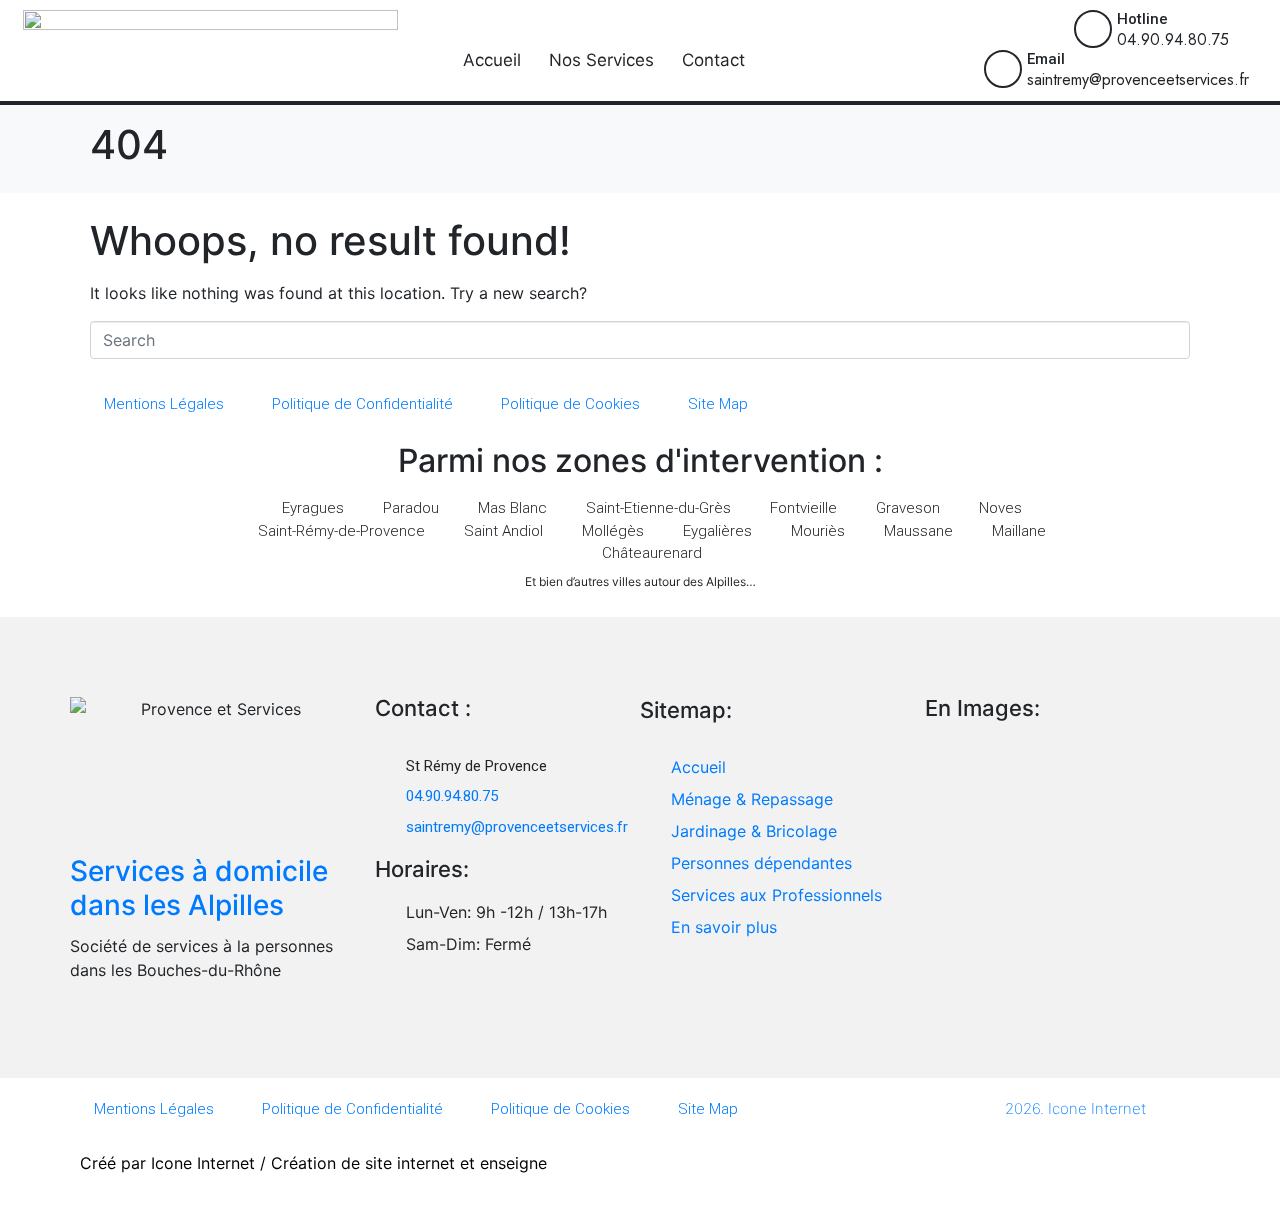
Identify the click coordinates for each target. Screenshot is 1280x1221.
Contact (713, 60)
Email (1046, 59)
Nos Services (601, 60)
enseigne (513, 1163)
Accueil (492, 60)
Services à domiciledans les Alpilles (199, 888)
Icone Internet (203, 1163)
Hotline (1142, 19)
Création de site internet (363, 1163)
